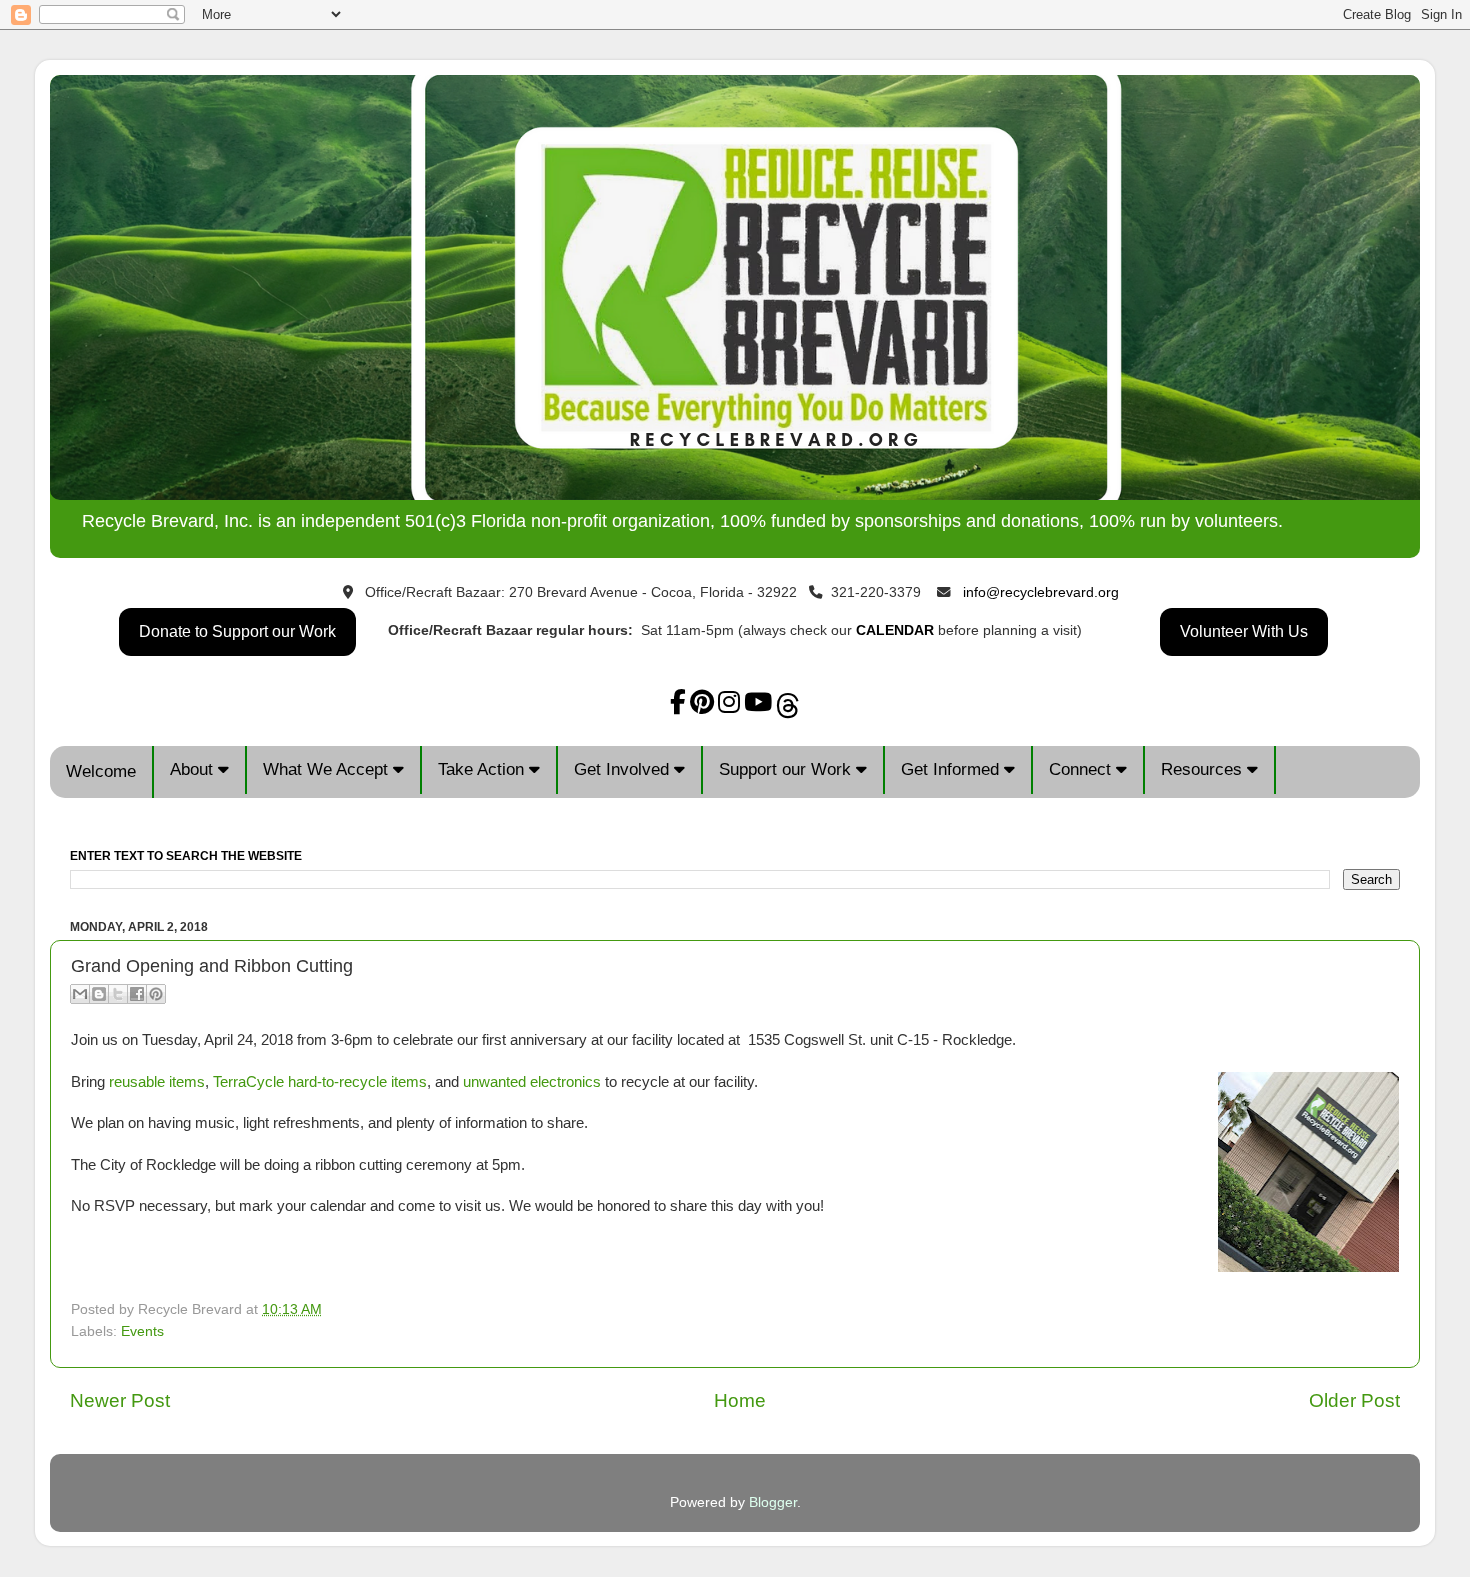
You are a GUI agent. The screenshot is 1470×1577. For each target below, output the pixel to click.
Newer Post (120, 1400)
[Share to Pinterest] (156, 994)
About (194, 769)
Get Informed (952, 769)
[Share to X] (118, 994)
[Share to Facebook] (137, 994)
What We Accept (328, 769)
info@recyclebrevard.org (1041, 592)
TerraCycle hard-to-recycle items (320, 1082)
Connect (1082, 769)
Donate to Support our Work (237, 631)
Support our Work (787, 769)
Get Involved (624, 769)
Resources (1204, 769)
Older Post (1354, 1400)
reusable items (157, 1082)
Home (740, 1400)
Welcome (101, 771)
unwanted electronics (532, 1082)
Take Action (483, 769)
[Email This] (80, 994)
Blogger (773, 1502)
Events (142, 1331)
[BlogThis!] (99, 994)
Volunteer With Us (1244, 631)
